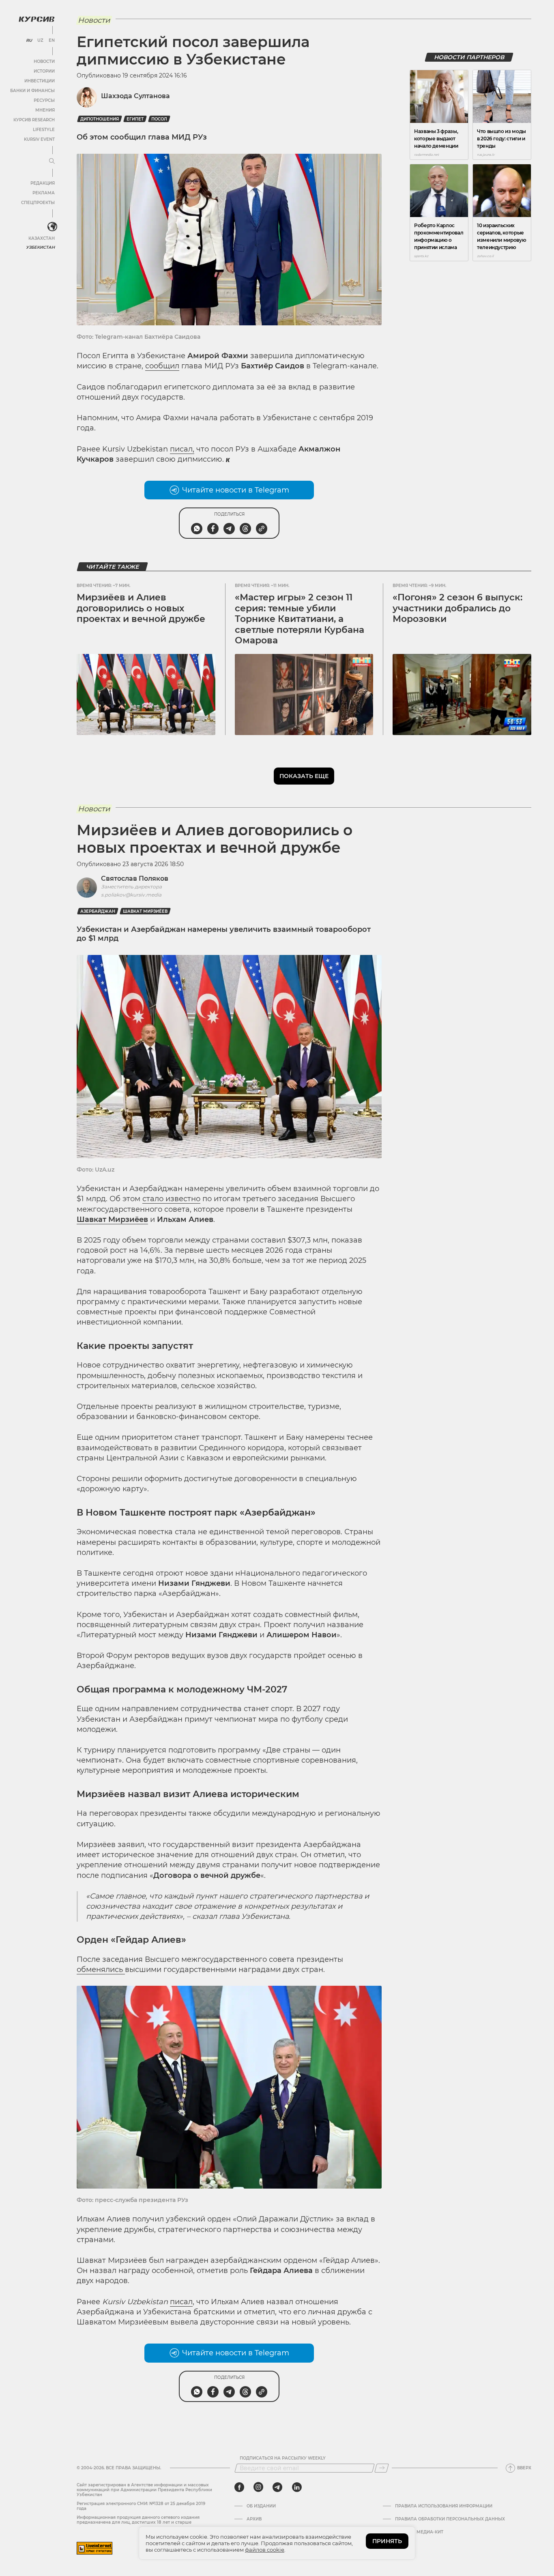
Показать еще (304, 776)
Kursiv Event (39, 139)
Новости (44, 61)
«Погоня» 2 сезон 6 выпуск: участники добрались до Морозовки (457, 608)
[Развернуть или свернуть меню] (52, 161)
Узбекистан (40, 247)
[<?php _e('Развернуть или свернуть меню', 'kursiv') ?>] (52, 227)
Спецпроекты (38, 203)
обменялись (101, 1970)
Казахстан (42, 238)
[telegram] (277, 2487)
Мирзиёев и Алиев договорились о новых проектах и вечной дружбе (141, 608)
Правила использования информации (444, 2506)
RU (29, 41)
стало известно (171, 1199)
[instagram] (258, 2487)
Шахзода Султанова (135, 96)
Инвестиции (40, 81)
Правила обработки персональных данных (450, 2519)
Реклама (44, 193)
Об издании (261, 2506)
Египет (135, 119)
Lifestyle (44, 130)
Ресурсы (44, 100)
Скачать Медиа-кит (419, 2532)
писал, (182, 449)
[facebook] (239, 2487)
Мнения (45, 110)
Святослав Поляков (135, 878)
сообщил (162, 366)
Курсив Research (34, 120)
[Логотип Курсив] (37, 19)
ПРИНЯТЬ (387, 2541)
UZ (40, 41)
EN (52, 41)
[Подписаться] (382, 2468)
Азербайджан (98, 911)
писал (181, 2302)
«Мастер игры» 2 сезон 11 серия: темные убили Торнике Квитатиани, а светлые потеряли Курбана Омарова (300, 619)
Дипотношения (100, 119)
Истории (44, 71)
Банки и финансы (32, 91)
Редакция (43, 183)
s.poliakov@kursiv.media (131, 895)
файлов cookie (265, 2550)
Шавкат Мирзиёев (145, 911)
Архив (254, 2519)
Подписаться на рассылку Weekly (283, 2458)
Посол (159, 119)
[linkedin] (297, 2487)
